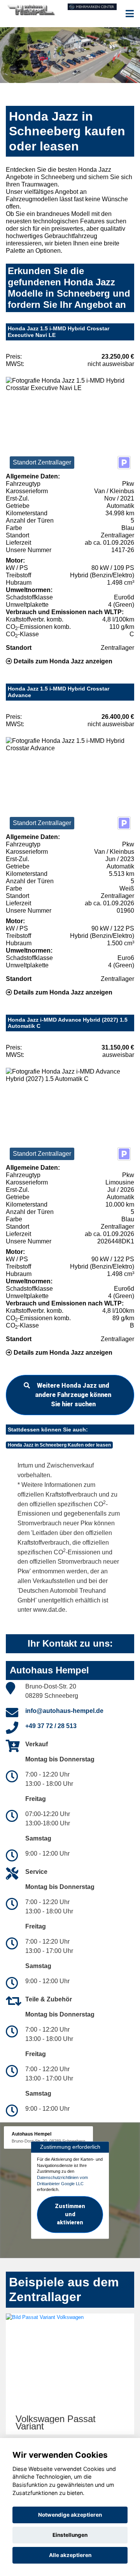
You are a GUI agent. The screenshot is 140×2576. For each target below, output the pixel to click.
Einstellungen (70, 2535)
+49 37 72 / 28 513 (51, 1726)
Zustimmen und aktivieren (70, 2214)
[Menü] (130, 14)
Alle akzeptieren (70, 2555)
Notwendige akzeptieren (70, 2515)
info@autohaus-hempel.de (64, 1711)
